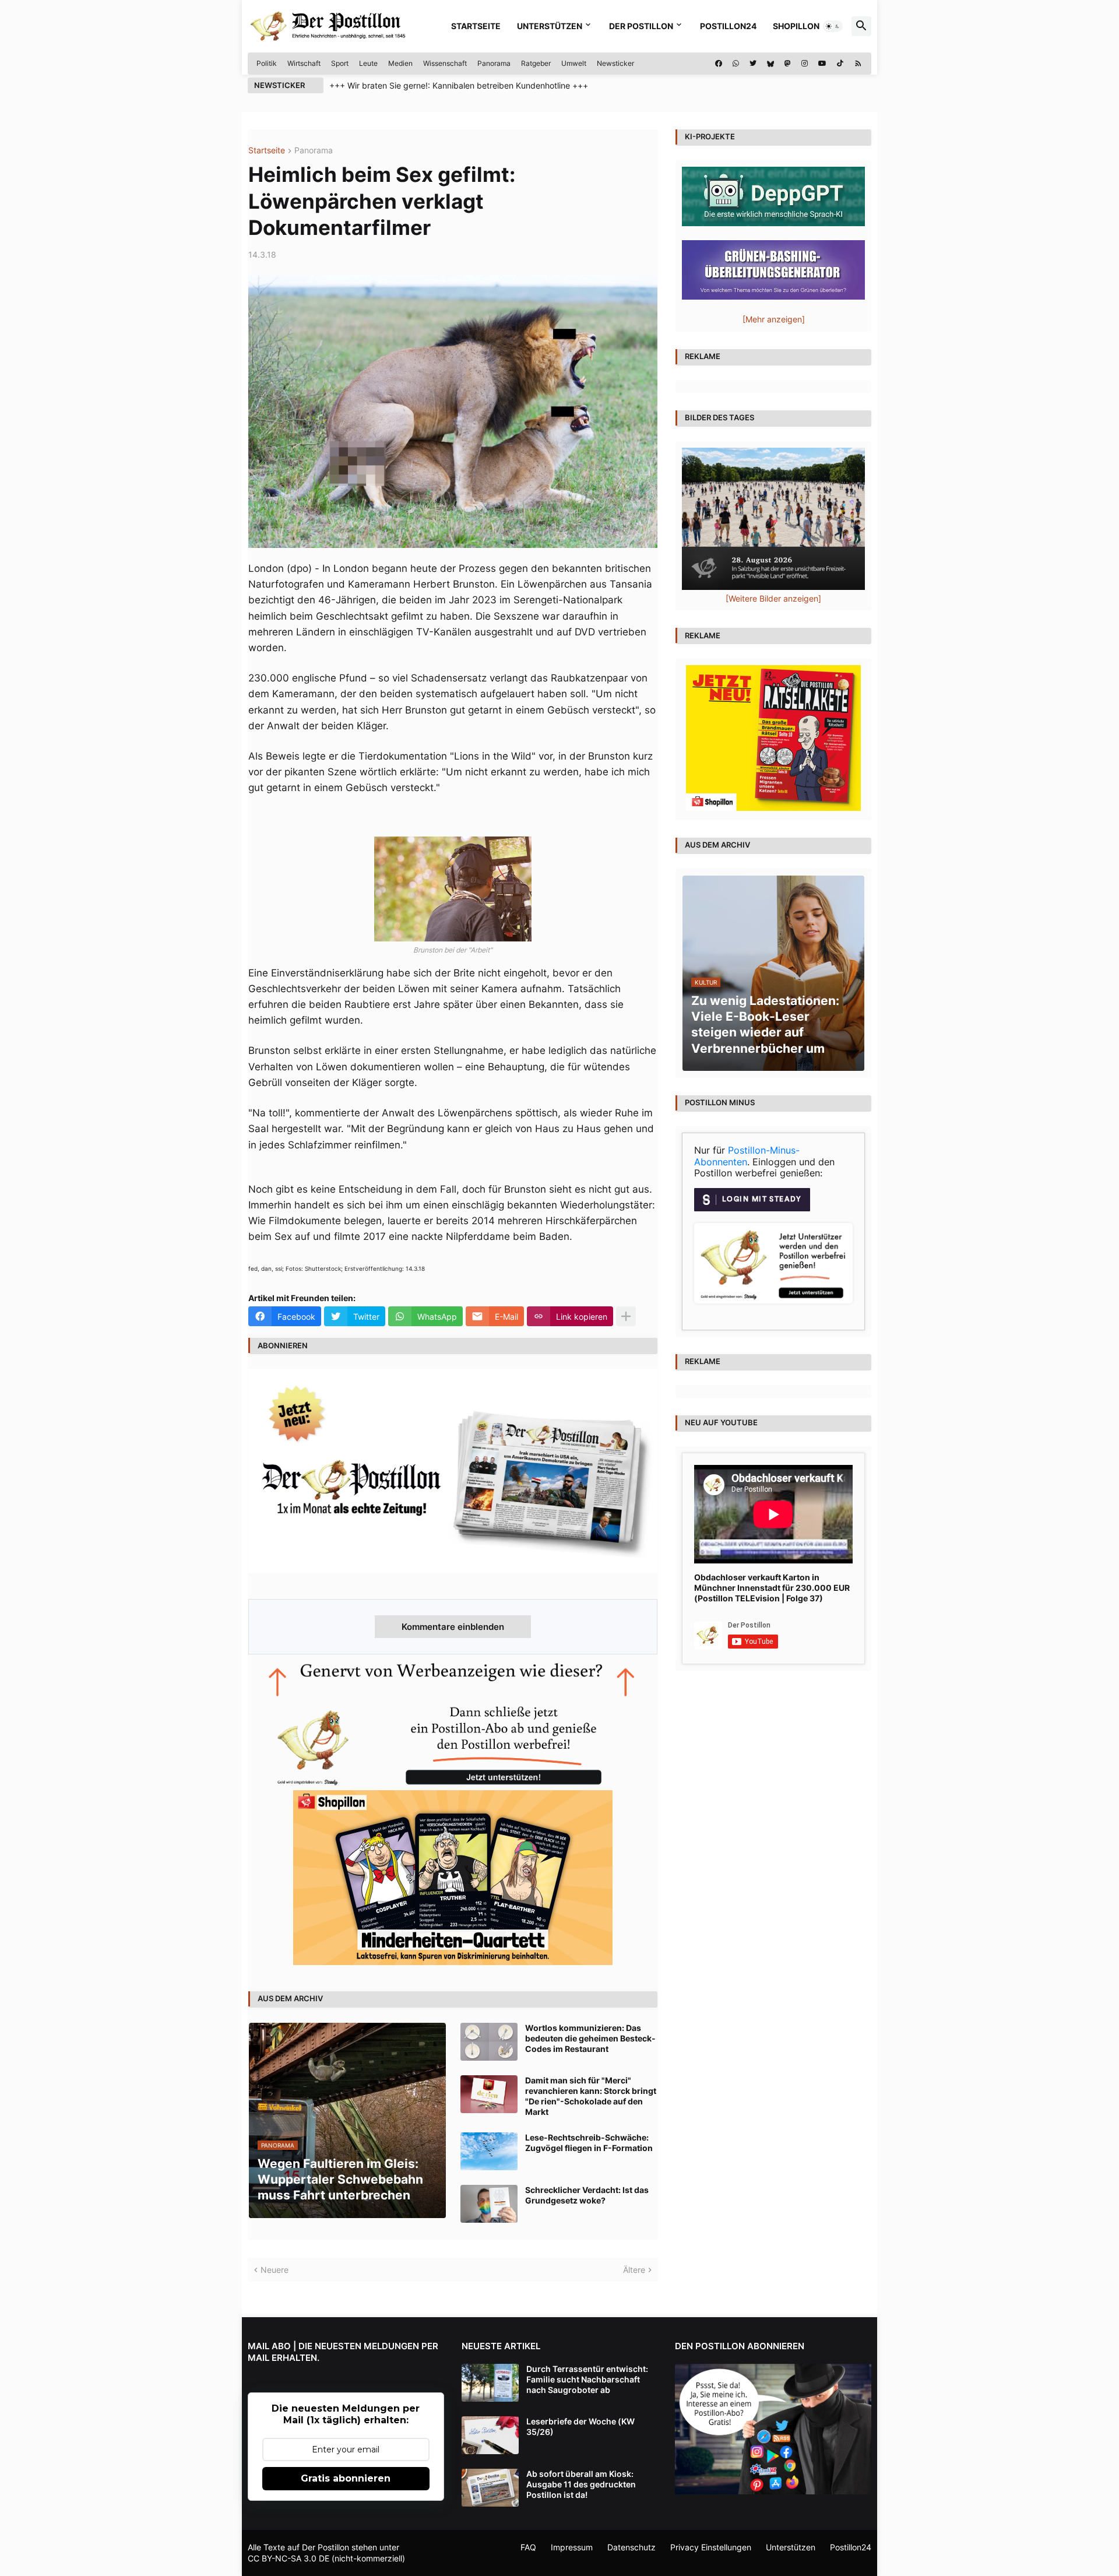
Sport (340, 63)
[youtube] (822, 64)
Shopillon (796, 26)
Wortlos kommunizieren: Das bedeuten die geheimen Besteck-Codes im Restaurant (590, 2038)
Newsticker (615, 63)
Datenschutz (631, 2547)
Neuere (275, 2270)
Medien (400, 63)
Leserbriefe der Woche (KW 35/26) (580, 2426)
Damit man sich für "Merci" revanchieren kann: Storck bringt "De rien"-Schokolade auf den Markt (591, 2096)
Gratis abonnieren (346, 2478)
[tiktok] (840, 64)
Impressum (572, 2547)
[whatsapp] (736, 64)
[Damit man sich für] (489, 2094)
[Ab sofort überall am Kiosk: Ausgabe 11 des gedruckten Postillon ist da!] (490, 2488)
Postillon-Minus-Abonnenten (747, 1156)
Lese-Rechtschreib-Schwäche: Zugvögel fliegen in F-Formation (589, 2143)
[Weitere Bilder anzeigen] (773, 598)
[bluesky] (770, 64)
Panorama (494, 63)
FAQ (528, 2547)
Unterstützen (550, 26)
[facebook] (719, 64)
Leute (368, 63)
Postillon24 (728, 26)
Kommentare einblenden (453, 1627)
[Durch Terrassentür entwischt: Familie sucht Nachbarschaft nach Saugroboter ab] (490, 2383)
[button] (833, 26)
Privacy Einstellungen (711, 2547)
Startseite (476, 26)
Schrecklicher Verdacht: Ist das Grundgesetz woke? (587, 2195)
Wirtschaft (304, 63)
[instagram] (805, 64)
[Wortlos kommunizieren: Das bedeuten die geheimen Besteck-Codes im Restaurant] (489, 2042)
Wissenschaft (445, 63)
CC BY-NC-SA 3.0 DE (288, 2558)
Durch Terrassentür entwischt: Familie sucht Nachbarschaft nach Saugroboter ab (587, 2379)
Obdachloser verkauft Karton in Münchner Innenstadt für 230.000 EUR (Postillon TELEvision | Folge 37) (772, 1588)
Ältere (634, 2270)
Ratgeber (536, 63)
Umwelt (574, 63)
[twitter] (753, 64)
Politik (267, 63)
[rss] (858, 64)
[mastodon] (788, 64)
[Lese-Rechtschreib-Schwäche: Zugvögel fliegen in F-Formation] (489, 2151)
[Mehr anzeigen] (626, 1316)
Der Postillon (641, 26)
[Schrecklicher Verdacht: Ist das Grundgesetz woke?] (489, 2204)
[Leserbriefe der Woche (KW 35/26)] (490, 2435)
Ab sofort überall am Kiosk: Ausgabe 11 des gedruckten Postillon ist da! (581, 2484)
